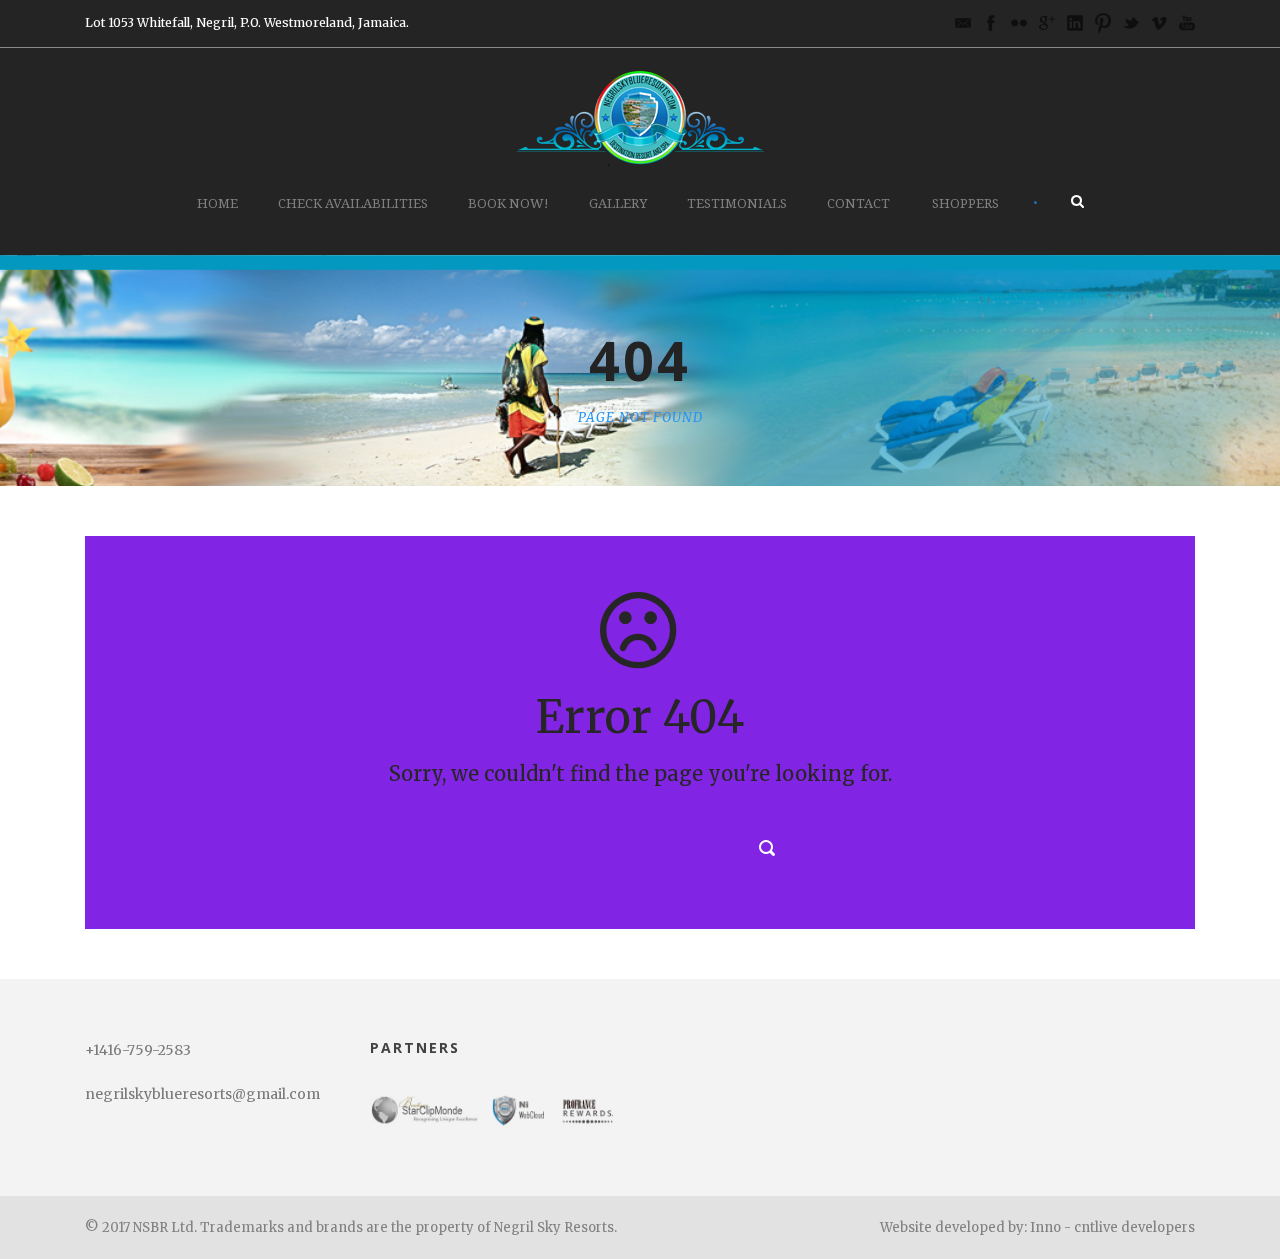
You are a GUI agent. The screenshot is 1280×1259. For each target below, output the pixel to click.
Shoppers (965, 203)
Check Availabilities (353, 203)
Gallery (618, 203)
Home (217, 203)
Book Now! (508, 203)
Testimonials (737, 203)
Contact (858, 203)
